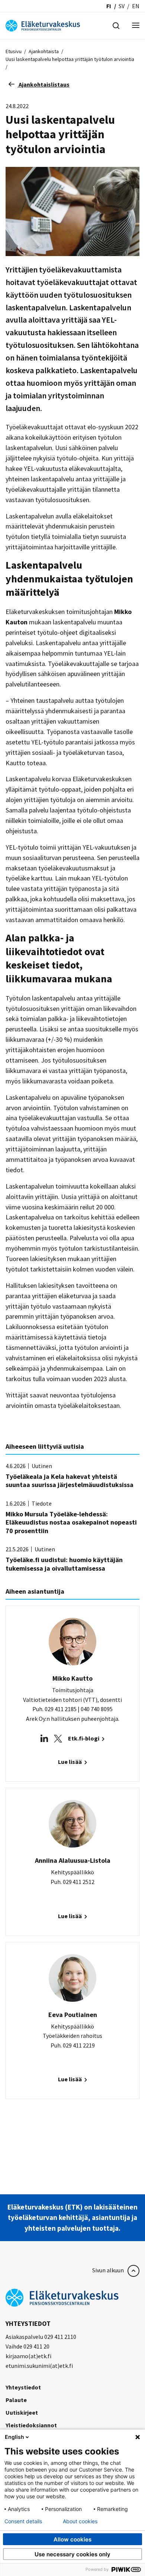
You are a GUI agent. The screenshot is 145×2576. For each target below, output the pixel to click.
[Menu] (136, 26)
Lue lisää (70, 1762)
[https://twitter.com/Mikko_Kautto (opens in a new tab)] (58, 1738)
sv (122, 6)
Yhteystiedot (23, 2387)
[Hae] (116, 25)
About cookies (80, 2521)
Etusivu (14, 51)
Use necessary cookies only (72, 2554)
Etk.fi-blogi (84, 1738)
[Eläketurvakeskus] (43, 25)
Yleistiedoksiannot (31, 2425)
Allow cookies (72, 2539)
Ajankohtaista (44, 51)
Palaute (16, 2400)
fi (109, 6)
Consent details (23, 2521)
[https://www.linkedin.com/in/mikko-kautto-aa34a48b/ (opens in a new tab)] (44, 1738)
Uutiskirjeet (22, 2412)
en (136, 6)
